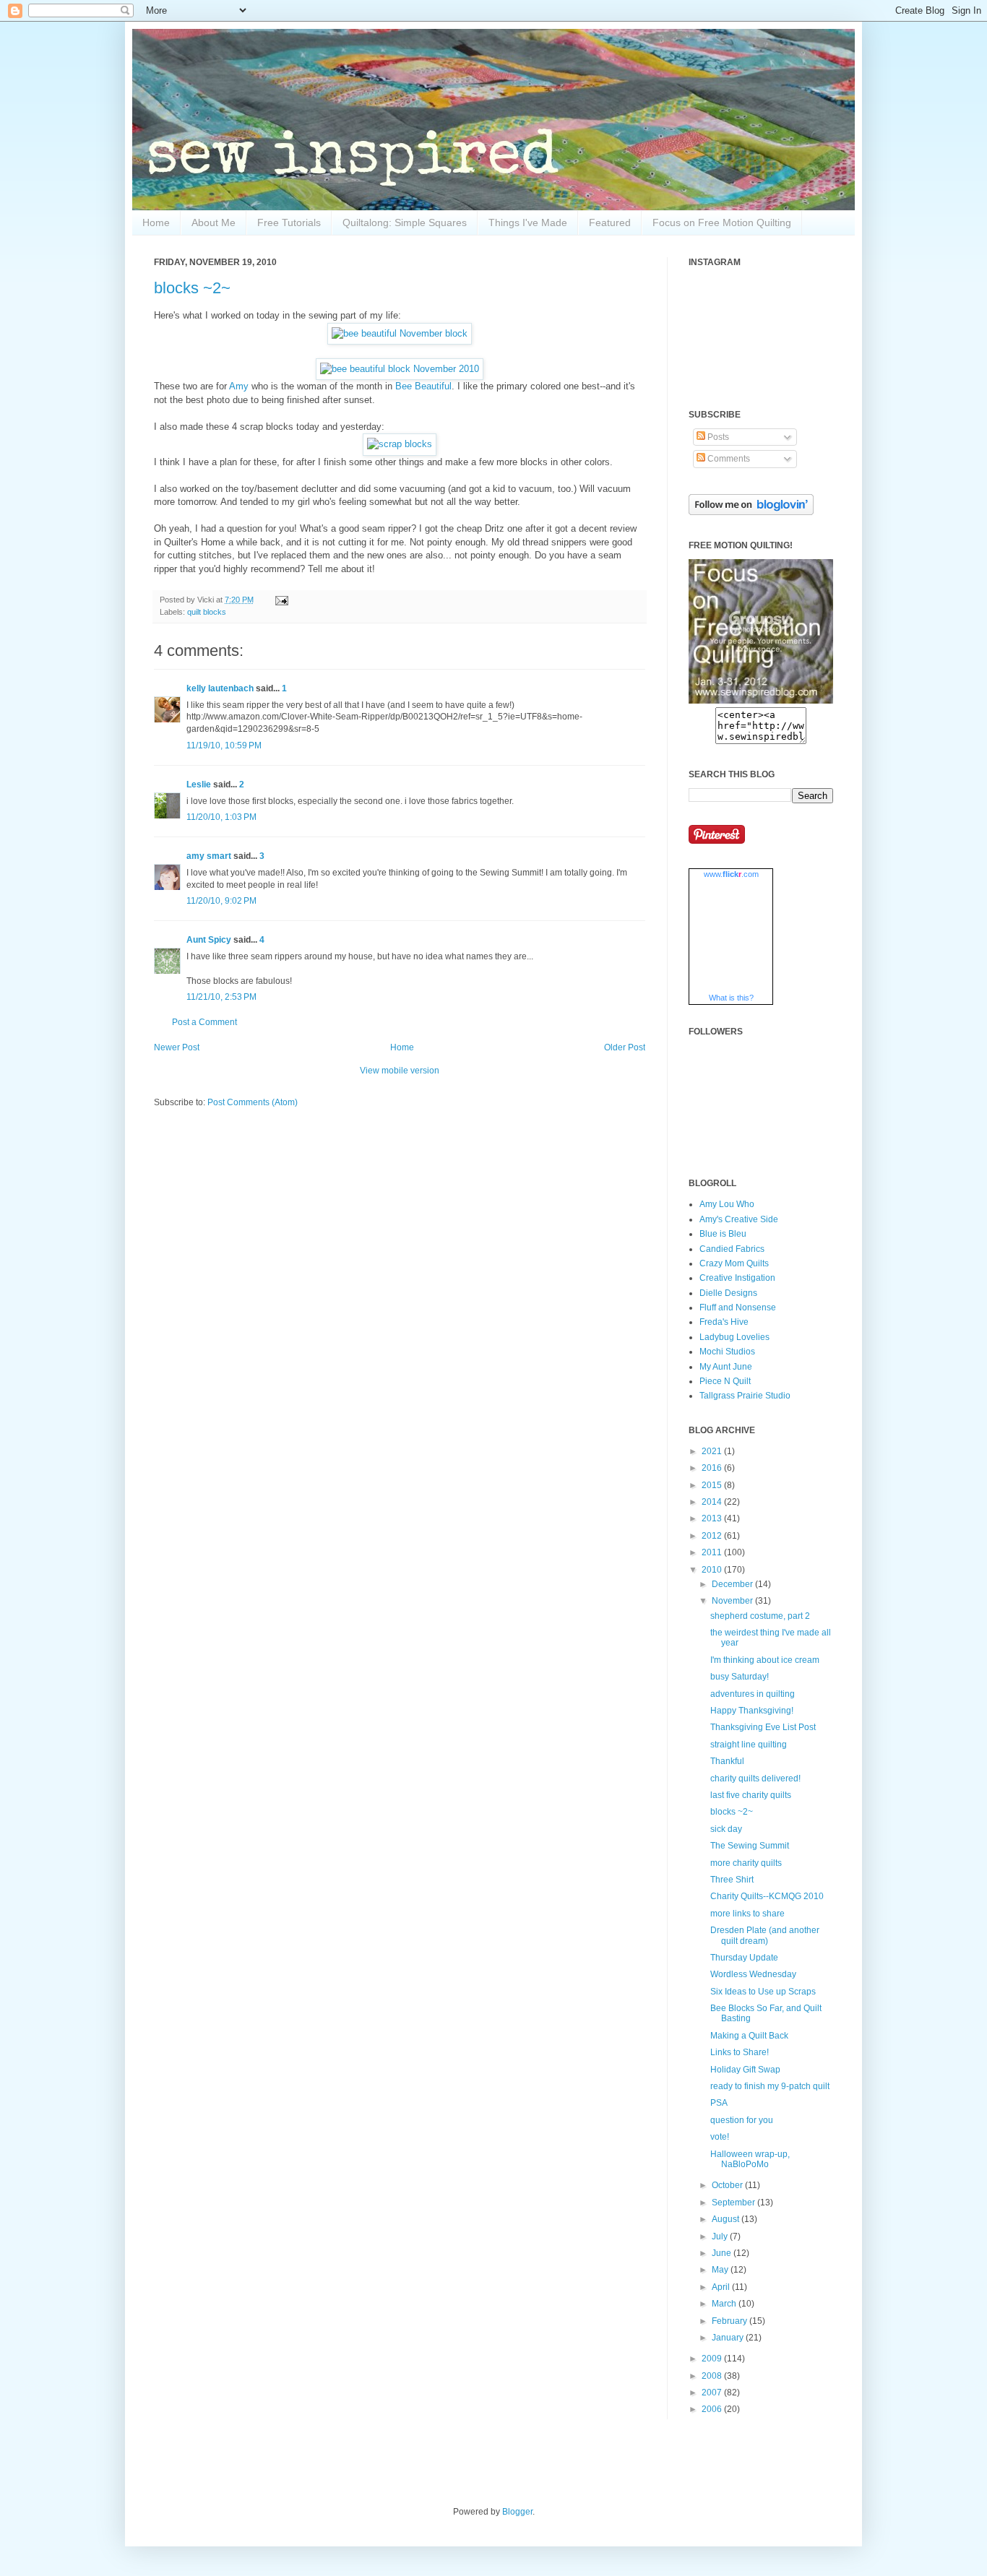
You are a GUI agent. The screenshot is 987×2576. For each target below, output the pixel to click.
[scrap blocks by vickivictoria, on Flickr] (400, 444)
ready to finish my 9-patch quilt (770, 2086)
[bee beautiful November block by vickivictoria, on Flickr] (400, 333)
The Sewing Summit (750, 1846)
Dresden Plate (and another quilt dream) (765, 1935)
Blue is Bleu (723, 1234)
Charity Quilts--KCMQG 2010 (767, 1896)
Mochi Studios (727, 1352)
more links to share (747, 1914)
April (722, 2287)
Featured (610, 222)
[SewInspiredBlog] (761, 701)
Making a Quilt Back (749, 2036)
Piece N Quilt (725, 1381)
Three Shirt (732, 1880)
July (721, 2236)
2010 (713, 1570)
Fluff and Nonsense (738, 1308)
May (721, 2270)
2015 (713, 1485)
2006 (713, 2409)
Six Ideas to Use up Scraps (763, 1992)
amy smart (209, 856)
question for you (742, 2120)
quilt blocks (207, 612)
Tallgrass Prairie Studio (745, 1396)
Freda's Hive (724, 1322)
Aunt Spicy (209, 940)
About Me (214, 222)
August (727, 2219)
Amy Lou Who (727, 1204)
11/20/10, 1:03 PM (221, 817)
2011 (713, 1552)
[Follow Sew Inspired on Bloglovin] (751, 512)
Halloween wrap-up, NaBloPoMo (750, 2159)
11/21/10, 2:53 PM (221, 997)
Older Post (625, 1047)
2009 (713, 2359)
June (723, 2253)
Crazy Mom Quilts (734, 1263)
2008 (713, 2376)
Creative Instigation (737, 1278)
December (733, 1584)
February (730, 2321)
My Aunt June (726, 1367)
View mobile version (400, 1071)
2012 (713, 1536)
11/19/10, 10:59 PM (224, 745)
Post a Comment (204, 1022)
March (725, 2304)
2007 (713, 2393)
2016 (713, 1468)
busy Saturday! (740, 1677)
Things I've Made (528, 222)
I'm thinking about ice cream (765, 1660)
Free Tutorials (289, 222)
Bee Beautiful (423, 386)
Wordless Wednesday (753, 1974)
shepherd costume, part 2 (760, 1616)
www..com (731, 874)
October (728, 2185)
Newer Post (177, 1047)
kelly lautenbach (220, 688)
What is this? (731, 998)
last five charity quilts (751, 1795)
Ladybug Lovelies (734, 1337)
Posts (717, 437)
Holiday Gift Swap (745, 2070)
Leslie (199, 785)
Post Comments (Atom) (253, 1102)
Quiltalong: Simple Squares (405, 222)
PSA (719, 2103)
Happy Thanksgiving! (752, 1711)
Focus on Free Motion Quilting (722, 222)
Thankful (727, 1761)
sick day (726, 1829)
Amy (239, 386)
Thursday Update (744, 1958)
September (734, 2203)
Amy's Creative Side (739, 1219)
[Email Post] (280, 600)
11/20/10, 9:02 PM (221, 901)
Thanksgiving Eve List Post (763, 1727)
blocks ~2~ (192, 288)
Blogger (517, 2512)
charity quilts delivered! (755, 1778)
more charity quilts (746, 1863)
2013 (713, 1518)
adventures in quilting (753, 1694)
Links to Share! (740, 2052)
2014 (713, 1502)
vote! (720, 2137)
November (733, 1601)
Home (156, 222)
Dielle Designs (728, 1293)
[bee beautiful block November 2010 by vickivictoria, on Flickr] (400, 369)
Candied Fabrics (732, 1249)
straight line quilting (749, 1745)
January (729, 2338)
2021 (713, 1451)
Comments (728, 459)
